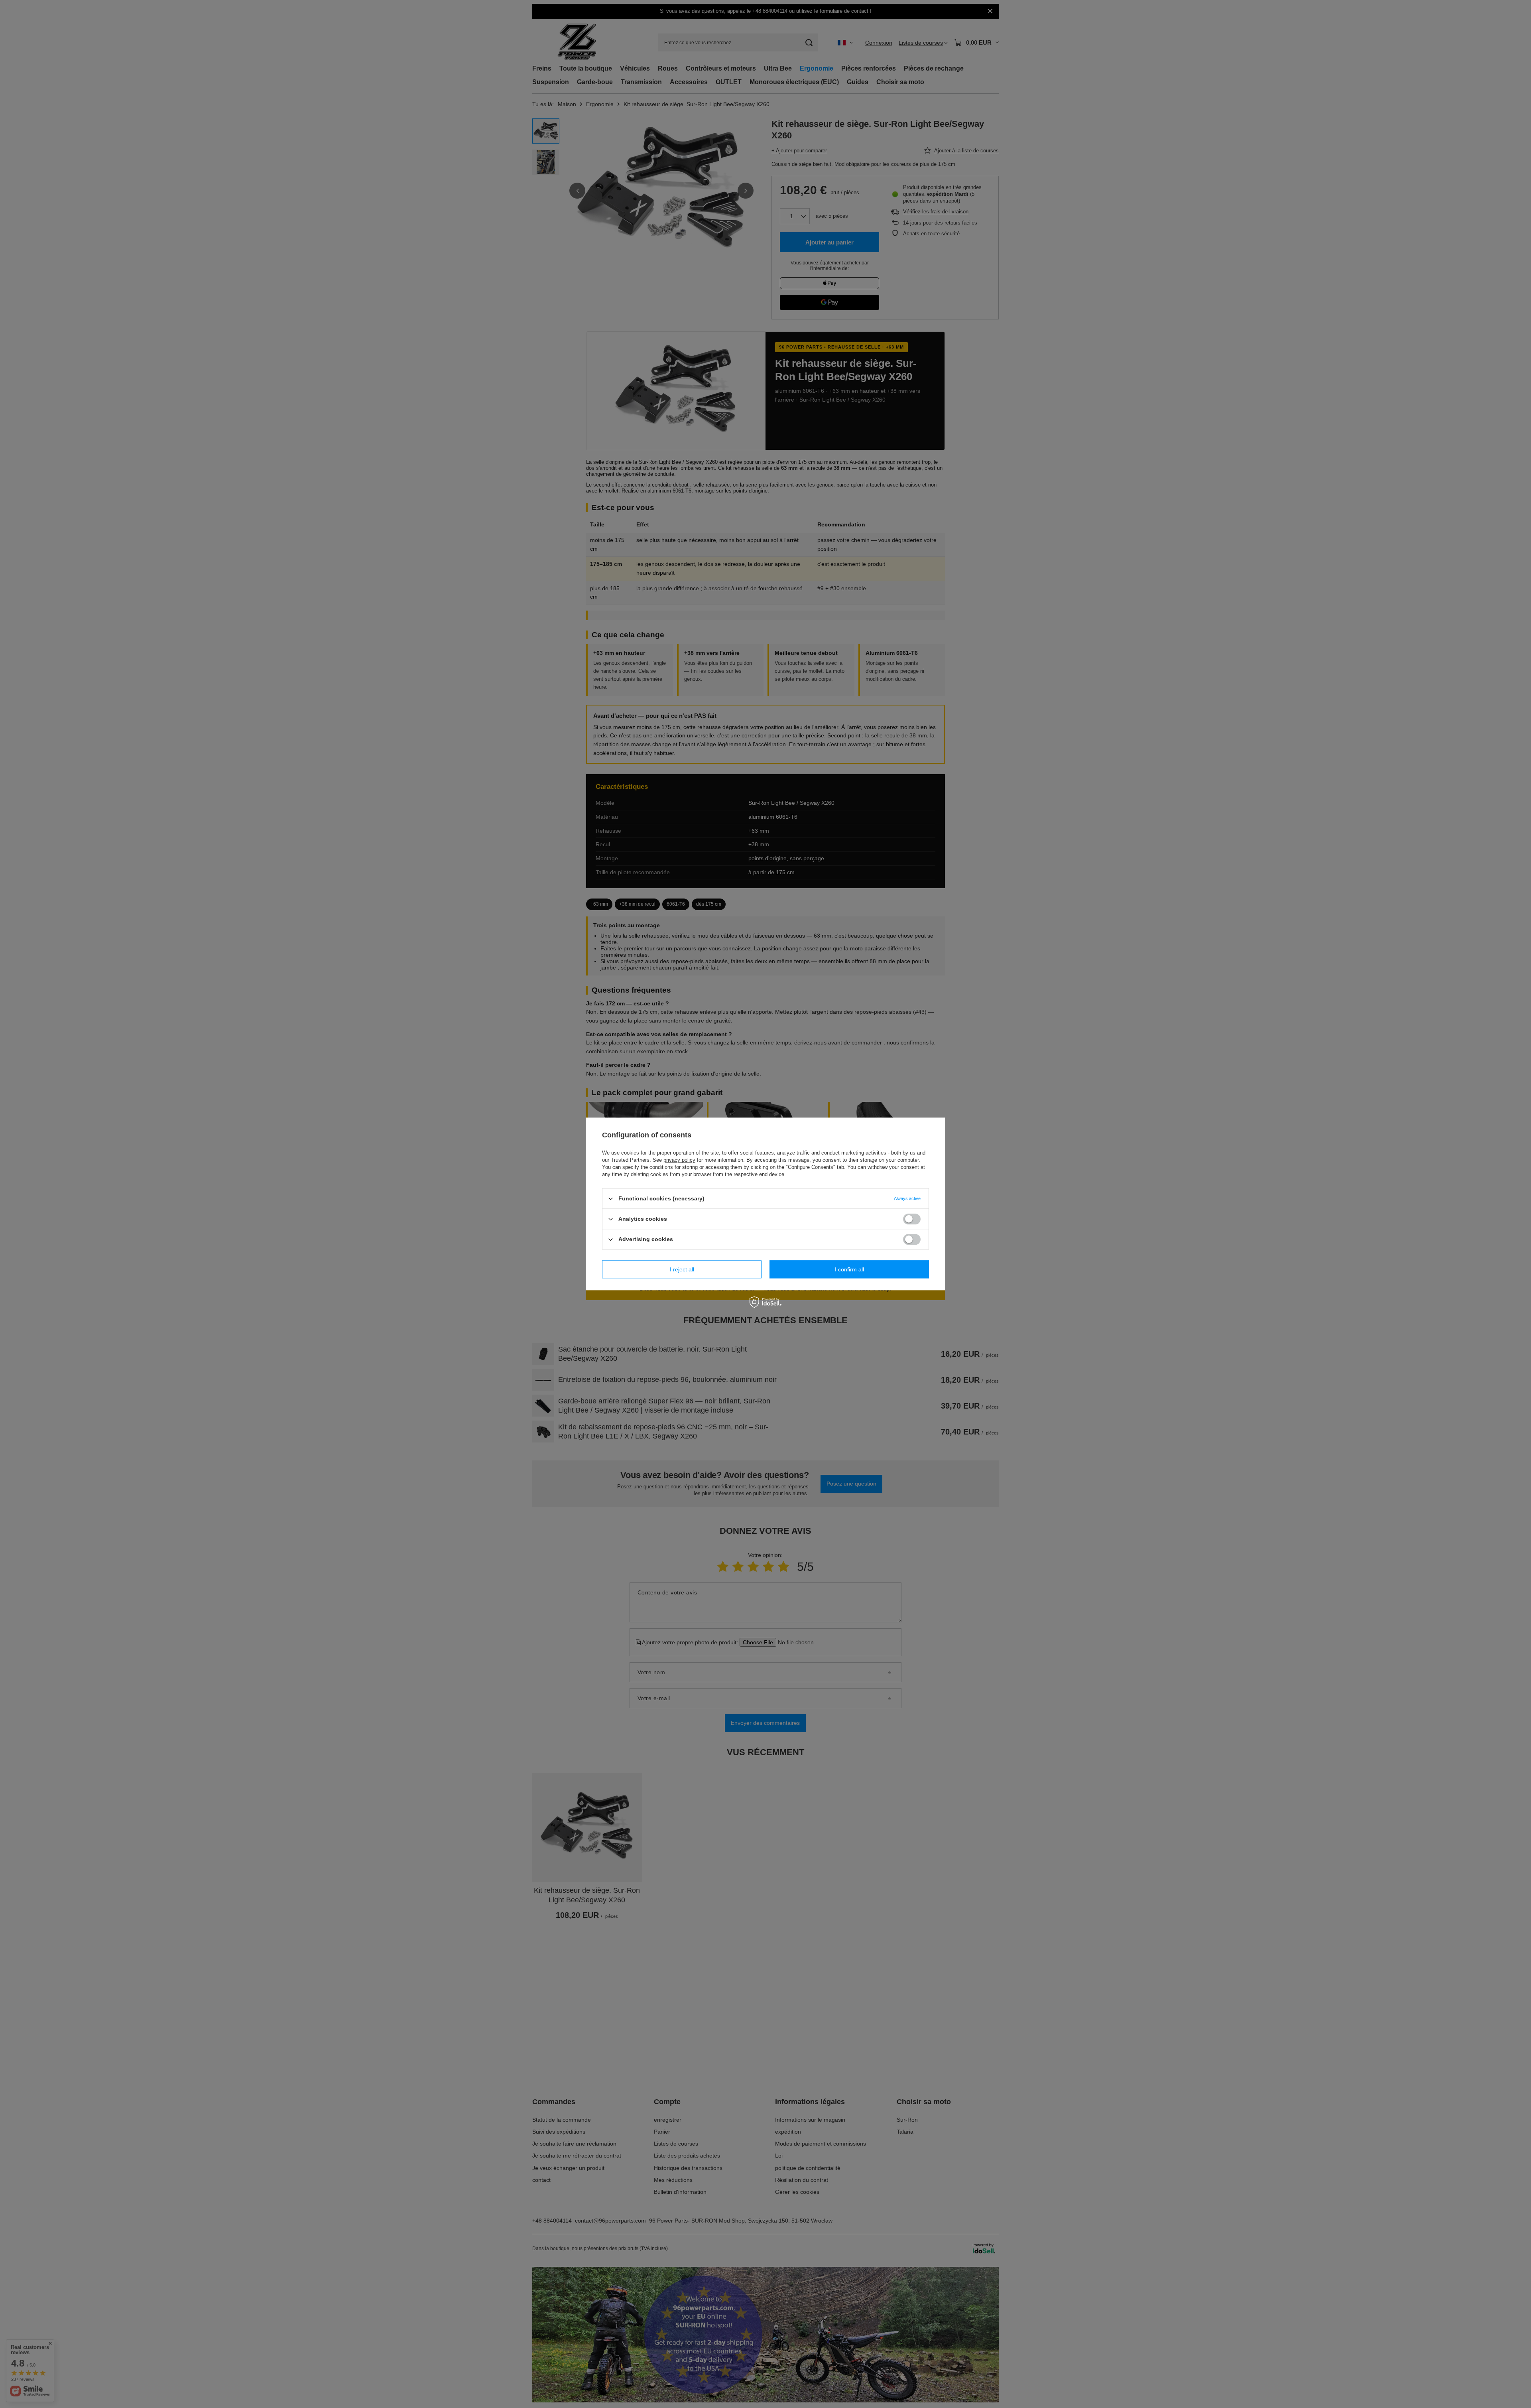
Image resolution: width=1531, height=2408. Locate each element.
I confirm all (849, 1269)
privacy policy (679, 1160)
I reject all (682, 1269)
